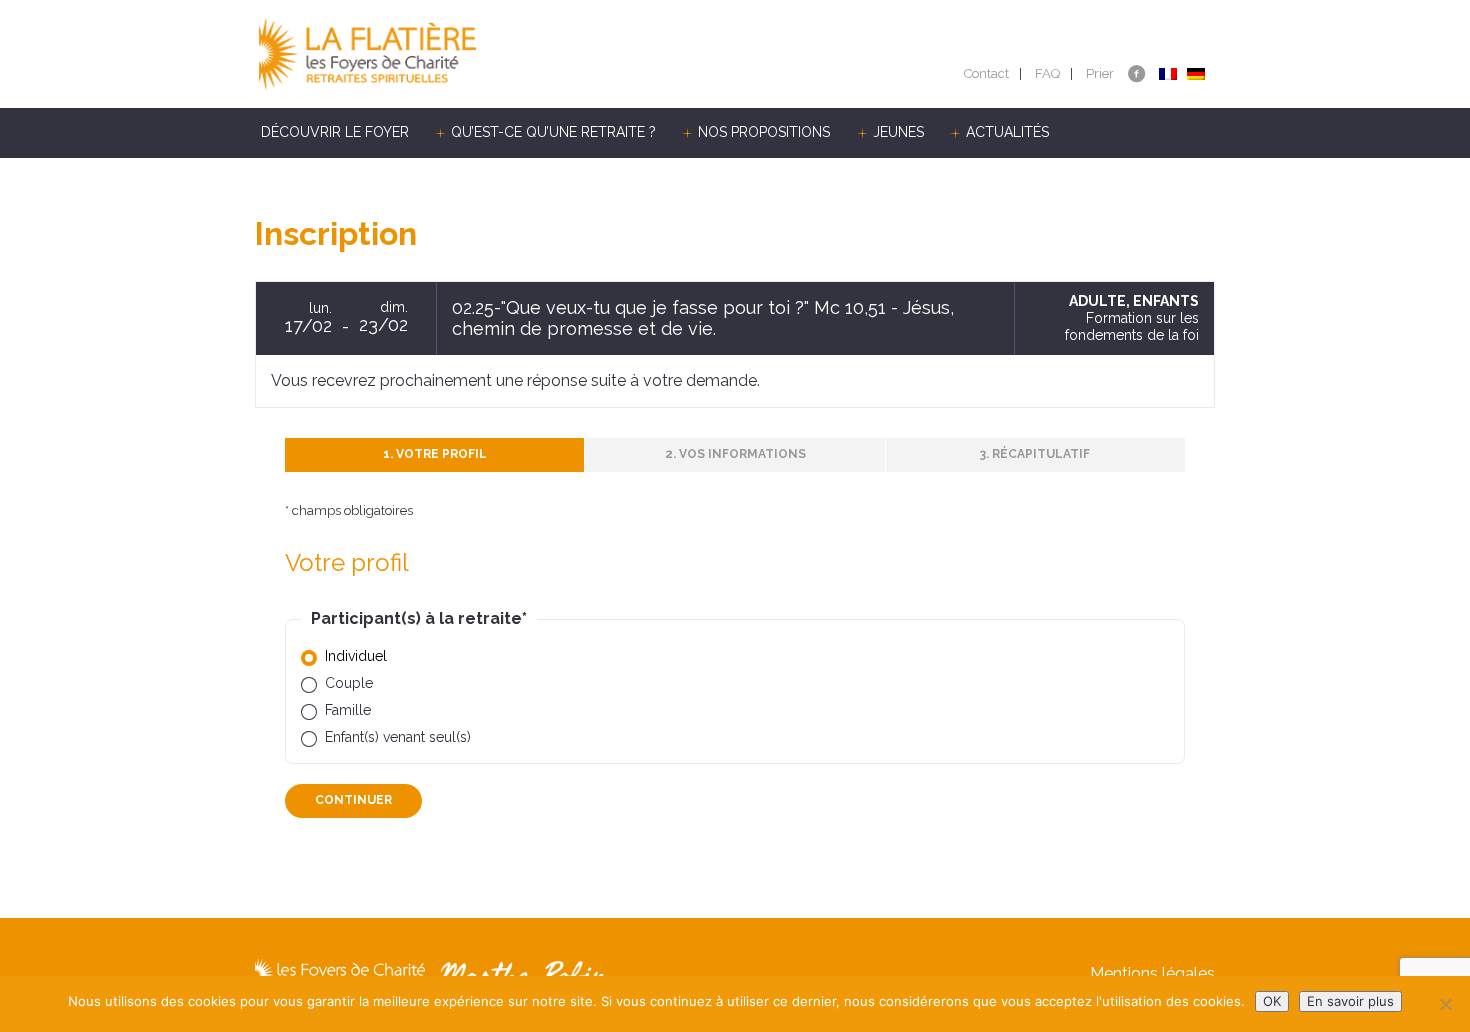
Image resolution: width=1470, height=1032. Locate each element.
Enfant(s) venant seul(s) (398, 737)
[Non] (1445, 1004)
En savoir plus (1350, 1001)
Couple (349, 683)
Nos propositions (764, 132)
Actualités (1007, 132)
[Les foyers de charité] (495, 54)
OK (1272, 1001)
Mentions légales (1152, 973)
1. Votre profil (435, 454)
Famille (348, 710)
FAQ (1047, 73)
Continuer (353, 800)
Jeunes (898, 132)
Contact (986, 73)
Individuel (356, 656)
